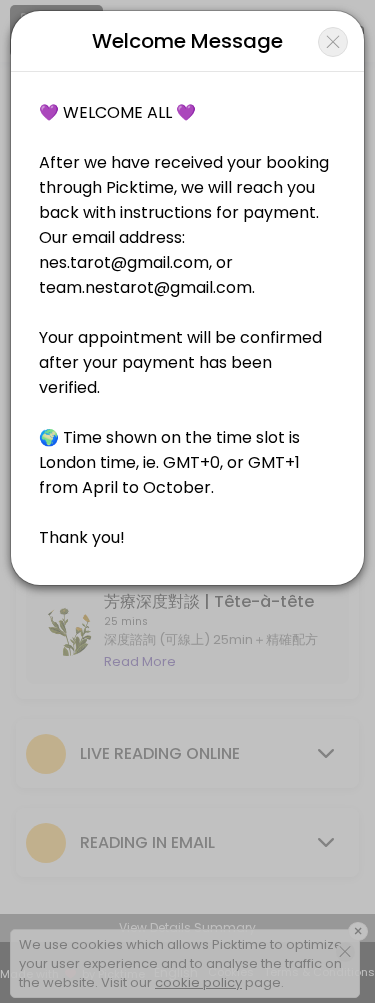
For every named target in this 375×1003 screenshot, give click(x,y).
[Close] (333, 42)
